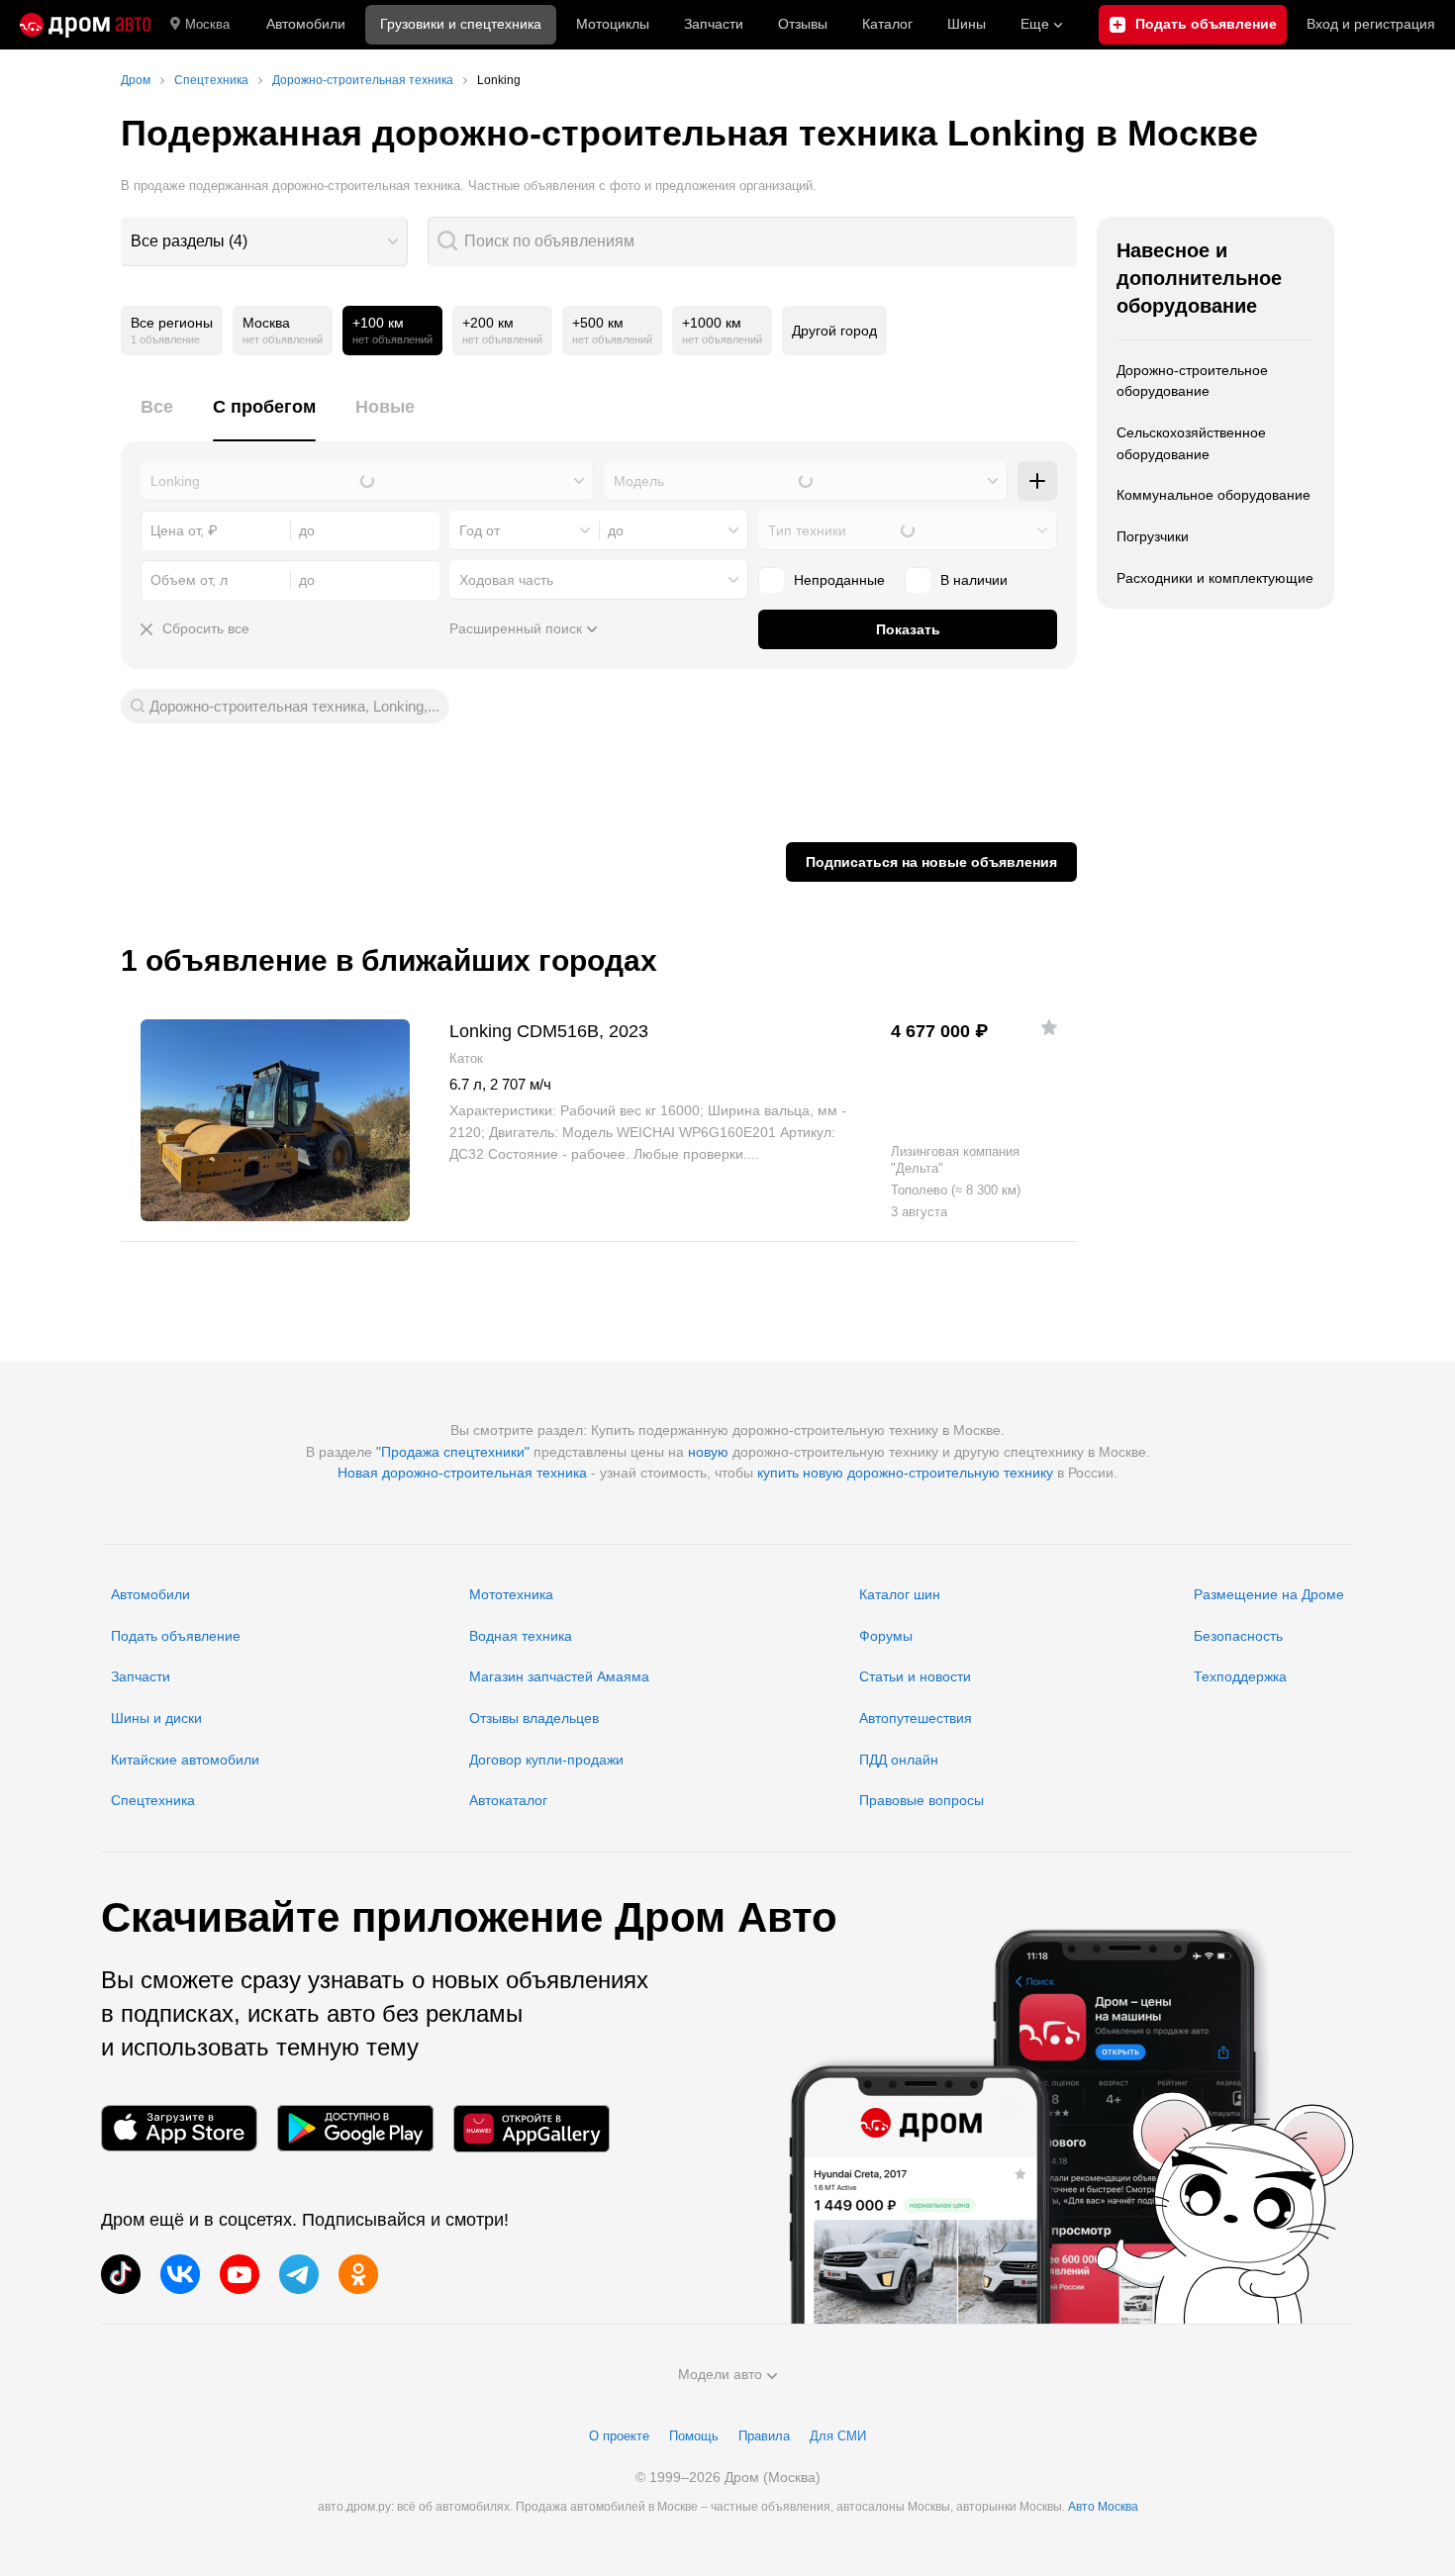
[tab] (157, 418)
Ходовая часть (506, 580)
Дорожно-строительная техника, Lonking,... (294, 706)
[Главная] (85, 25)
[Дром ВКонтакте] (180, 2274)
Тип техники (807, 530)
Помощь (694, 2436)
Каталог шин (900, 1594)
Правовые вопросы (921, 1800)
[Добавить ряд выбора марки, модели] (1037, 481)
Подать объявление (176, 1636)
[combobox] (264, 241)
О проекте (619, 2436)
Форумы (886, 1636)
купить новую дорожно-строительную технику (905, 1473)
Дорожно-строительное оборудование (1192, 381)
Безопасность (1238, 1636)
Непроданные (839, 580)
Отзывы (803, 24)
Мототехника (511, 1594)
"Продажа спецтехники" (453, 1452)
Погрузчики (1153, 536)
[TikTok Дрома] (121, 2274)
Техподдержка (1240, 1676)
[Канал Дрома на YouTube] (240, 2274)
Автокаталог (508, 1800)
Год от (480, 530)
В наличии (974, 580)
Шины (967, 24)
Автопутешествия (916, 1718)
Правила (764, 2436)
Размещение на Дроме (1269, 1594)
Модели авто (720, 2374)
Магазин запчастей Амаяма (559, 1676)
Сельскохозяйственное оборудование (1191, 443)
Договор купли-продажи (546, 1760)
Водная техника (521, 1636)
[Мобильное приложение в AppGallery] (532, 2128)
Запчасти (714, 24)
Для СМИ (838, 2436)
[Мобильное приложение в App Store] (179, 2128)
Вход (1371, 24)
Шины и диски (156, 1718)
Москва (207, 24)
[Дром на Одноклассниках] (358, 2274)
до (616, 530)
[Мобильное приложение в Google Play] (355, 2128)
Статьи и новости (915, 1676)
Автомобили (306, 24)
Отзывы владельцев (534, 1718)
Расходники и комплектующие (1215, 578)
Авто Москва (1103, 2507)
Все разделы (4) (189, 241)
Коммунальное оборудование (1213, 495)
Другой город (834, 331)
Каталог (887, 24)
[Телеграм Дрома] (299, 2274)
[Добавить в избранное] (1049, 1027)
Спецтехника (153, 1800)
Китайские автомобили (185, 1760)
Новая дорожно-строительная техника (462, 1473)
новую (708, 1452)
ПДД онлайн (899, 1760)
